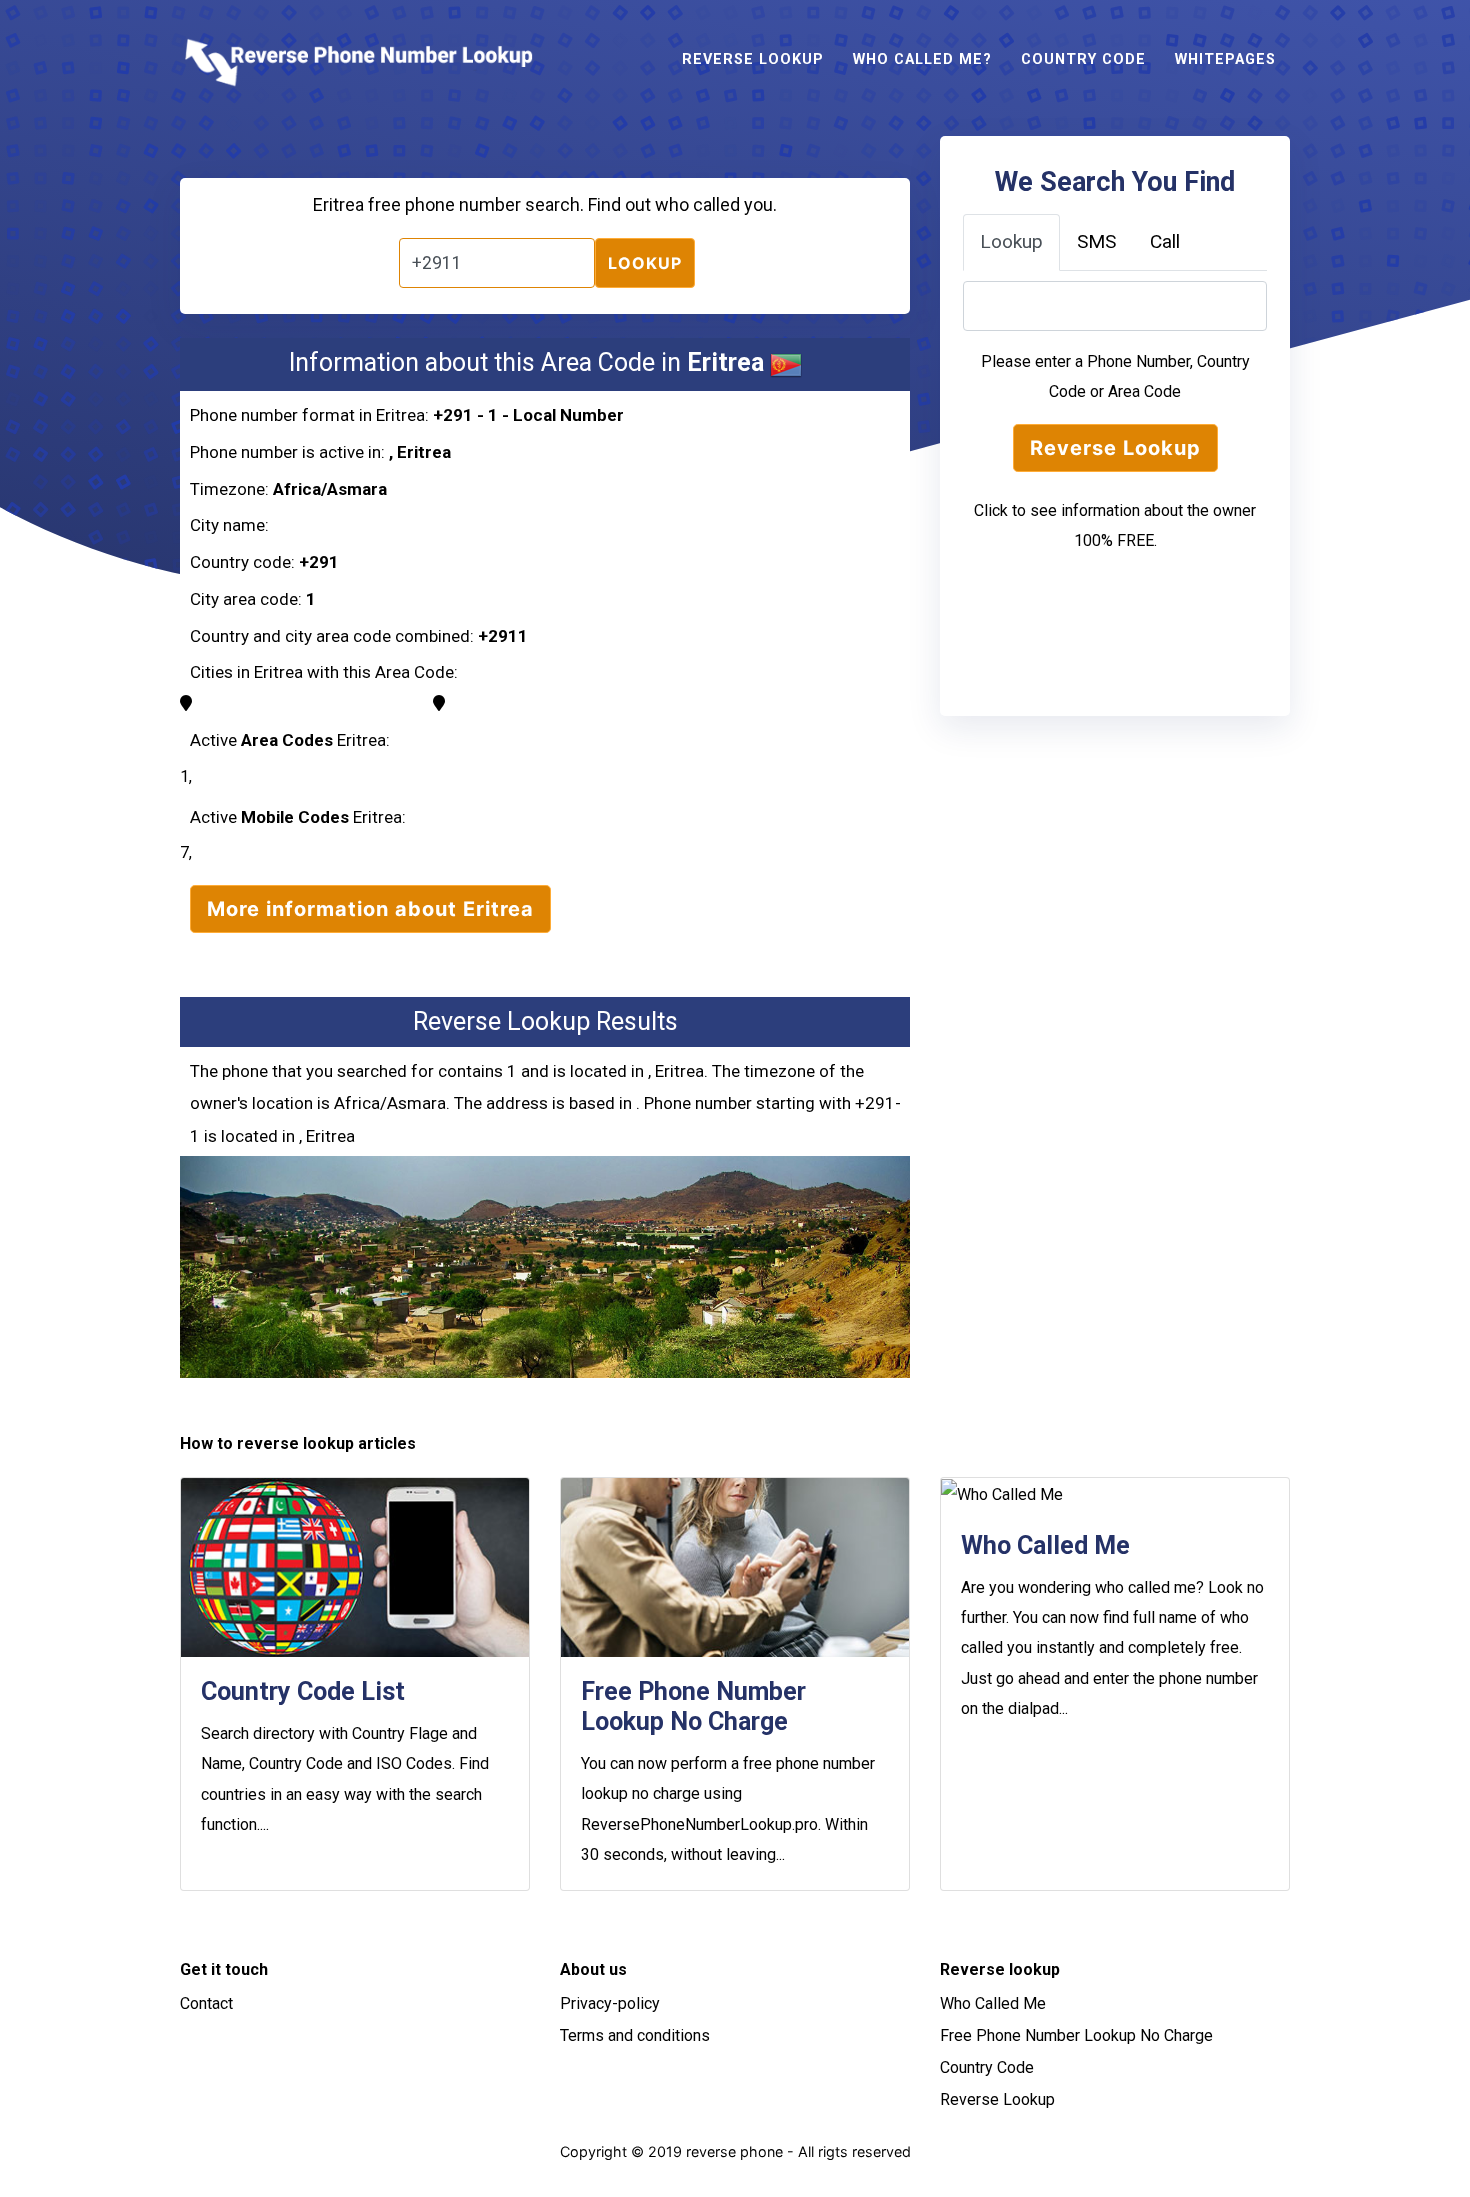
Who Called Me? (922, 59)
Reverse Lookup (753, 59)
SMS (1096, 241)
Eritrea (424, 452)
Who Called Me (993, 2003)
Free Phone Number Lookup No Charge (1076, 2035)
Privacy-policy (610, 2003)
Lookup (1011, 241)
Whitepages (1225, 59)
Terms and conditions (635, 2035)
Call (1165, 241)
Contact (206, 2003)
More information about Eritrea (370, 909)
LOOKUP (645, 263)
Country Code (1083, 59)
